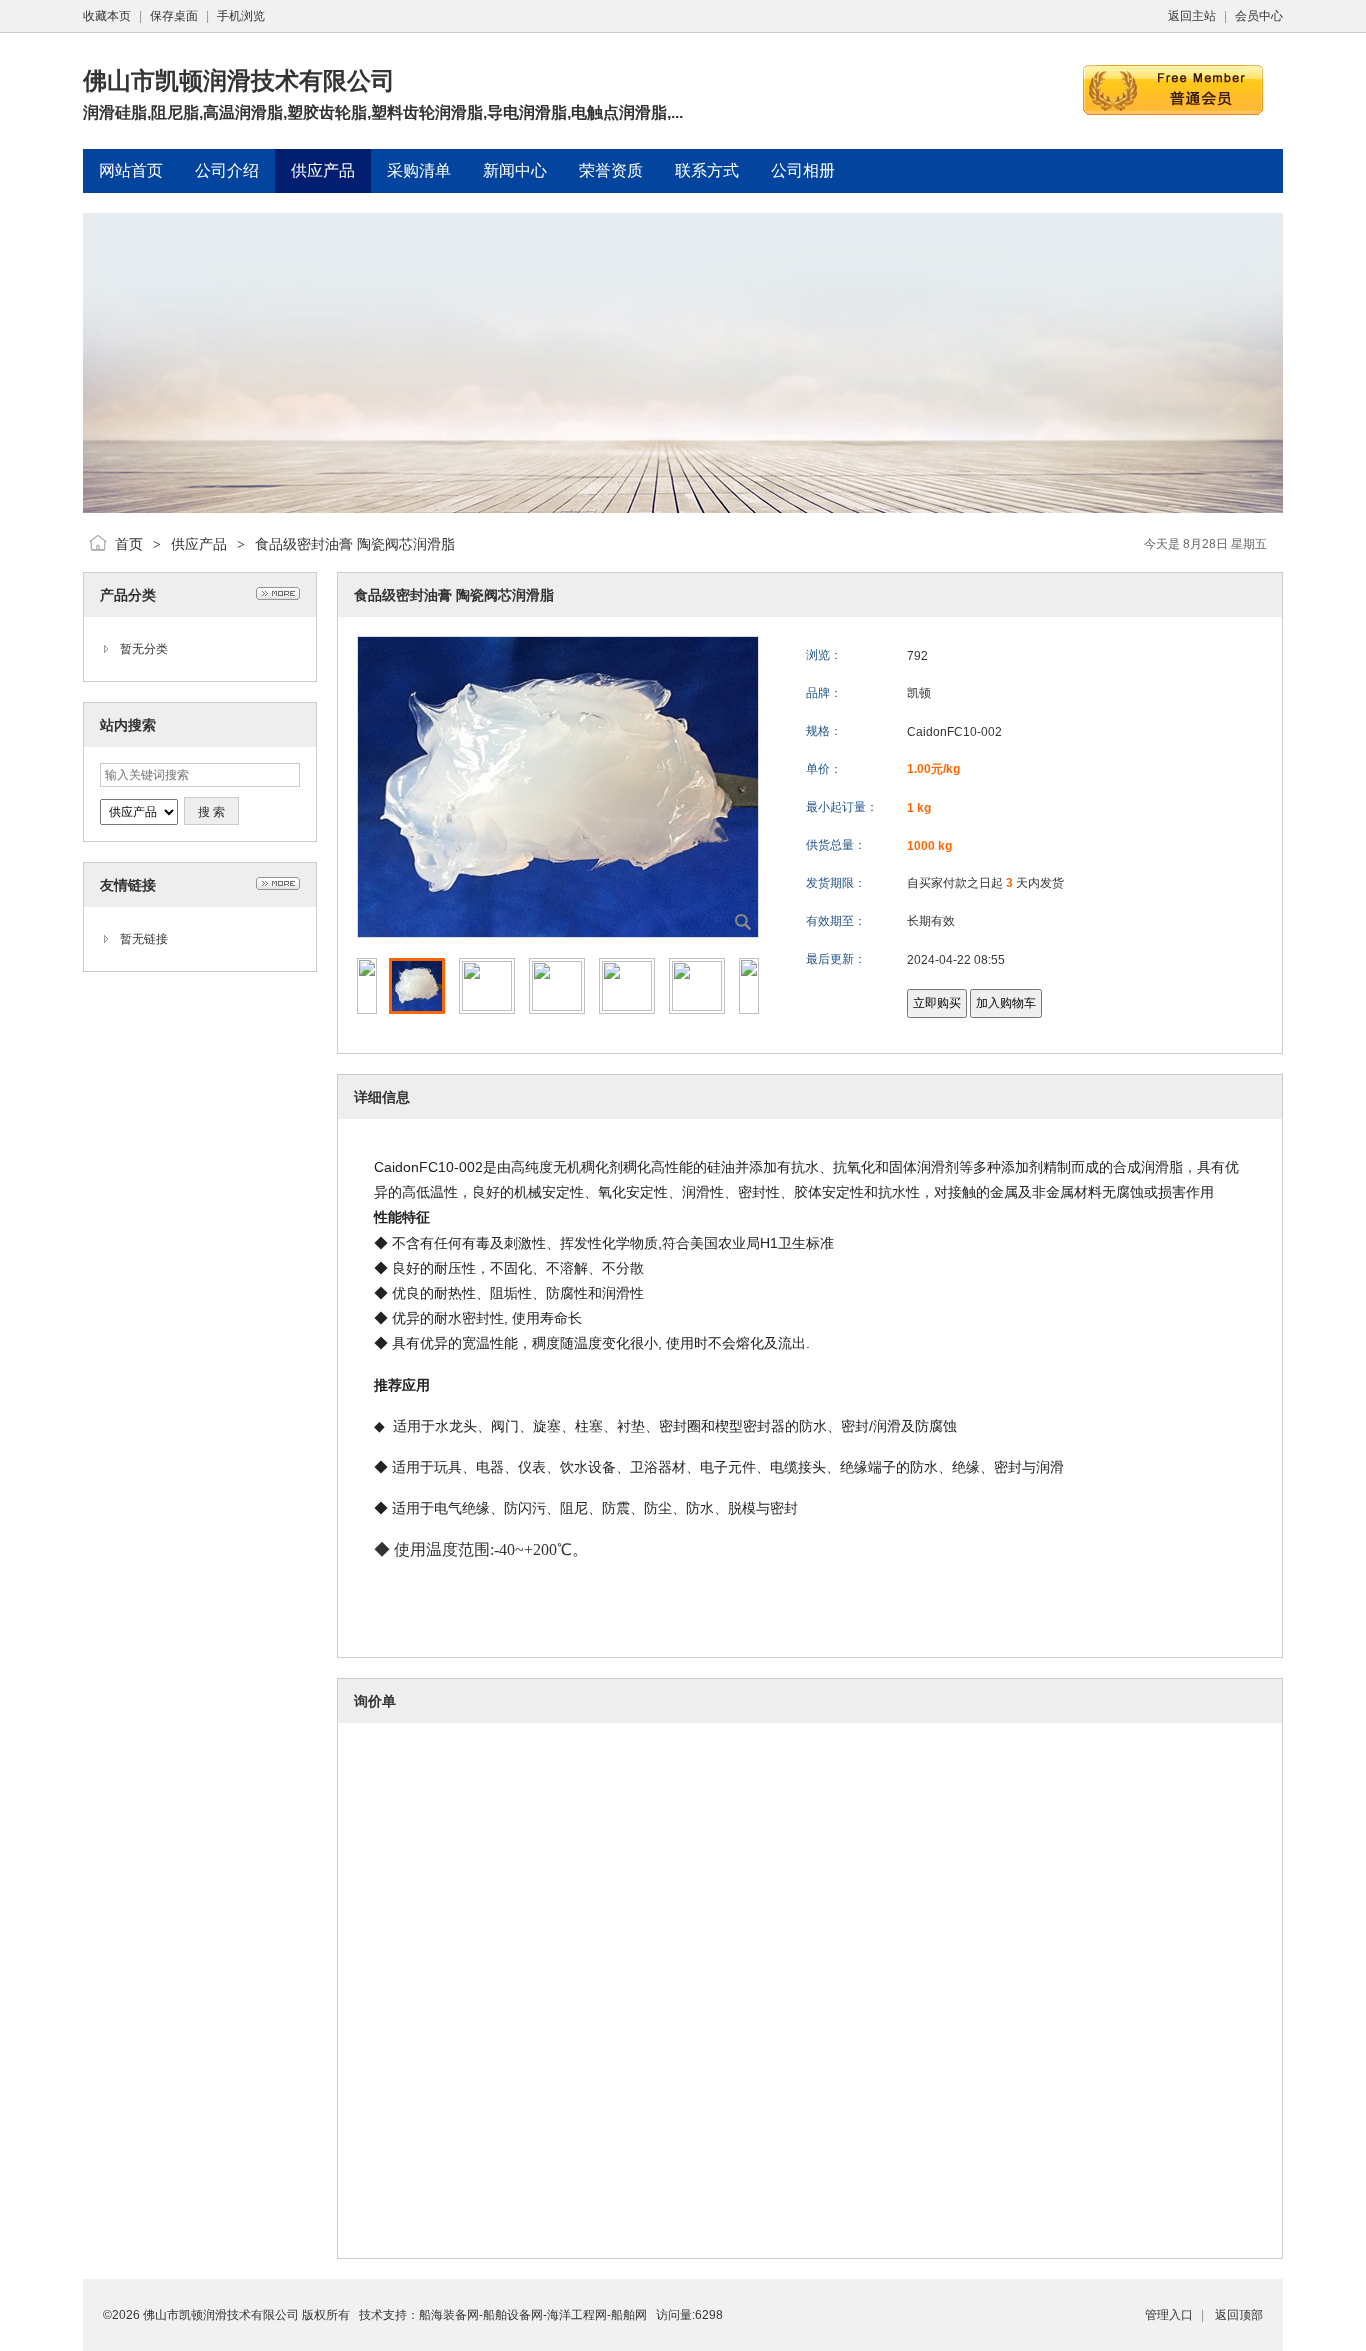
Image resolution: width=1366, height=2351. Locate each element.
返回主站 (1192, 16)
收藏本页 (107, 16)
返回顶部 (1239, 2315)
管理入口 (1169, 2315)
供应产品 (199, 544)
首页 (129, 544)
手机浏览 (241, 16)
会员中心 (1259, 16)
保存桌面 (174, 16)
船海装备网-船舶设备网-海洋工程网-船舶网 (533, 2315)
